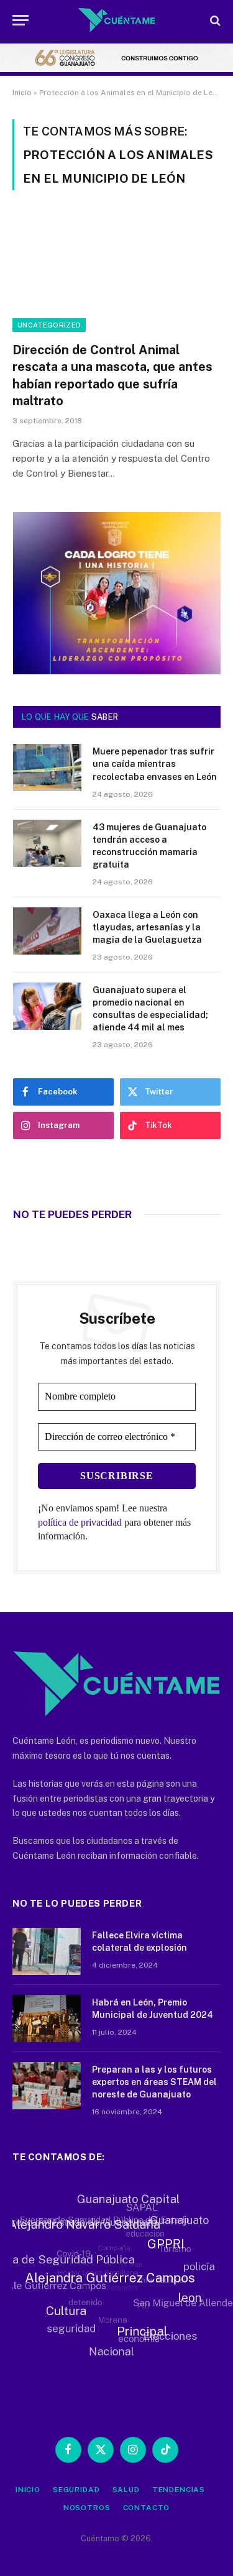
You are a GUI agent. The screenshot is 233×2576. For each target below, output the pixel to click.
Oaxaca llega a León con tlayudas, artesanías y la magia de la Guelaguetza (147, 927)
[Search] (214, 20)
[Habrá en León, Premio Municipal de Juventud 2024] (47, 2019)
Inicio (22, 93)
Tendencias (179, 2490)
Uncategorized (49, 325)
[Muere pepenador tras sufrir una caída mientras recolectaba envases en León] (47, 768)
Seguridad (76, 2490)
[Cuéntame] (116, 20)
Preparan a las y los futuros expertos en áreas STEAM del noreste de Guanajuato (154, 2082)
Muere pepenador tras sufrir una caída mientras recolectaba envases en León (155, 764)
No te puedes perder (72, 1214)
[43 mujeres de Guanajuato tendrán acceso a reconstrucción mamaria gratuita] (47, 843)
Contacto (147, 2508)
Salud (126, 2490)
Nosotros (87, 2508)
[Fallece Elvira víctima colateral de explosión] (47, 1951)
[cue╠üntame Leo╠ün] (117, 671)
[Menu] (21, 20)
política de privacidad (80, 1522)
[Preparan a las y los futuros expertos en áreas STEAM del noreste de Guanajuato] (47, 2086)
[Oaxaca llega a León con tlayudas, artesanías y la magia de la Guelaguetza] (47, 931)
